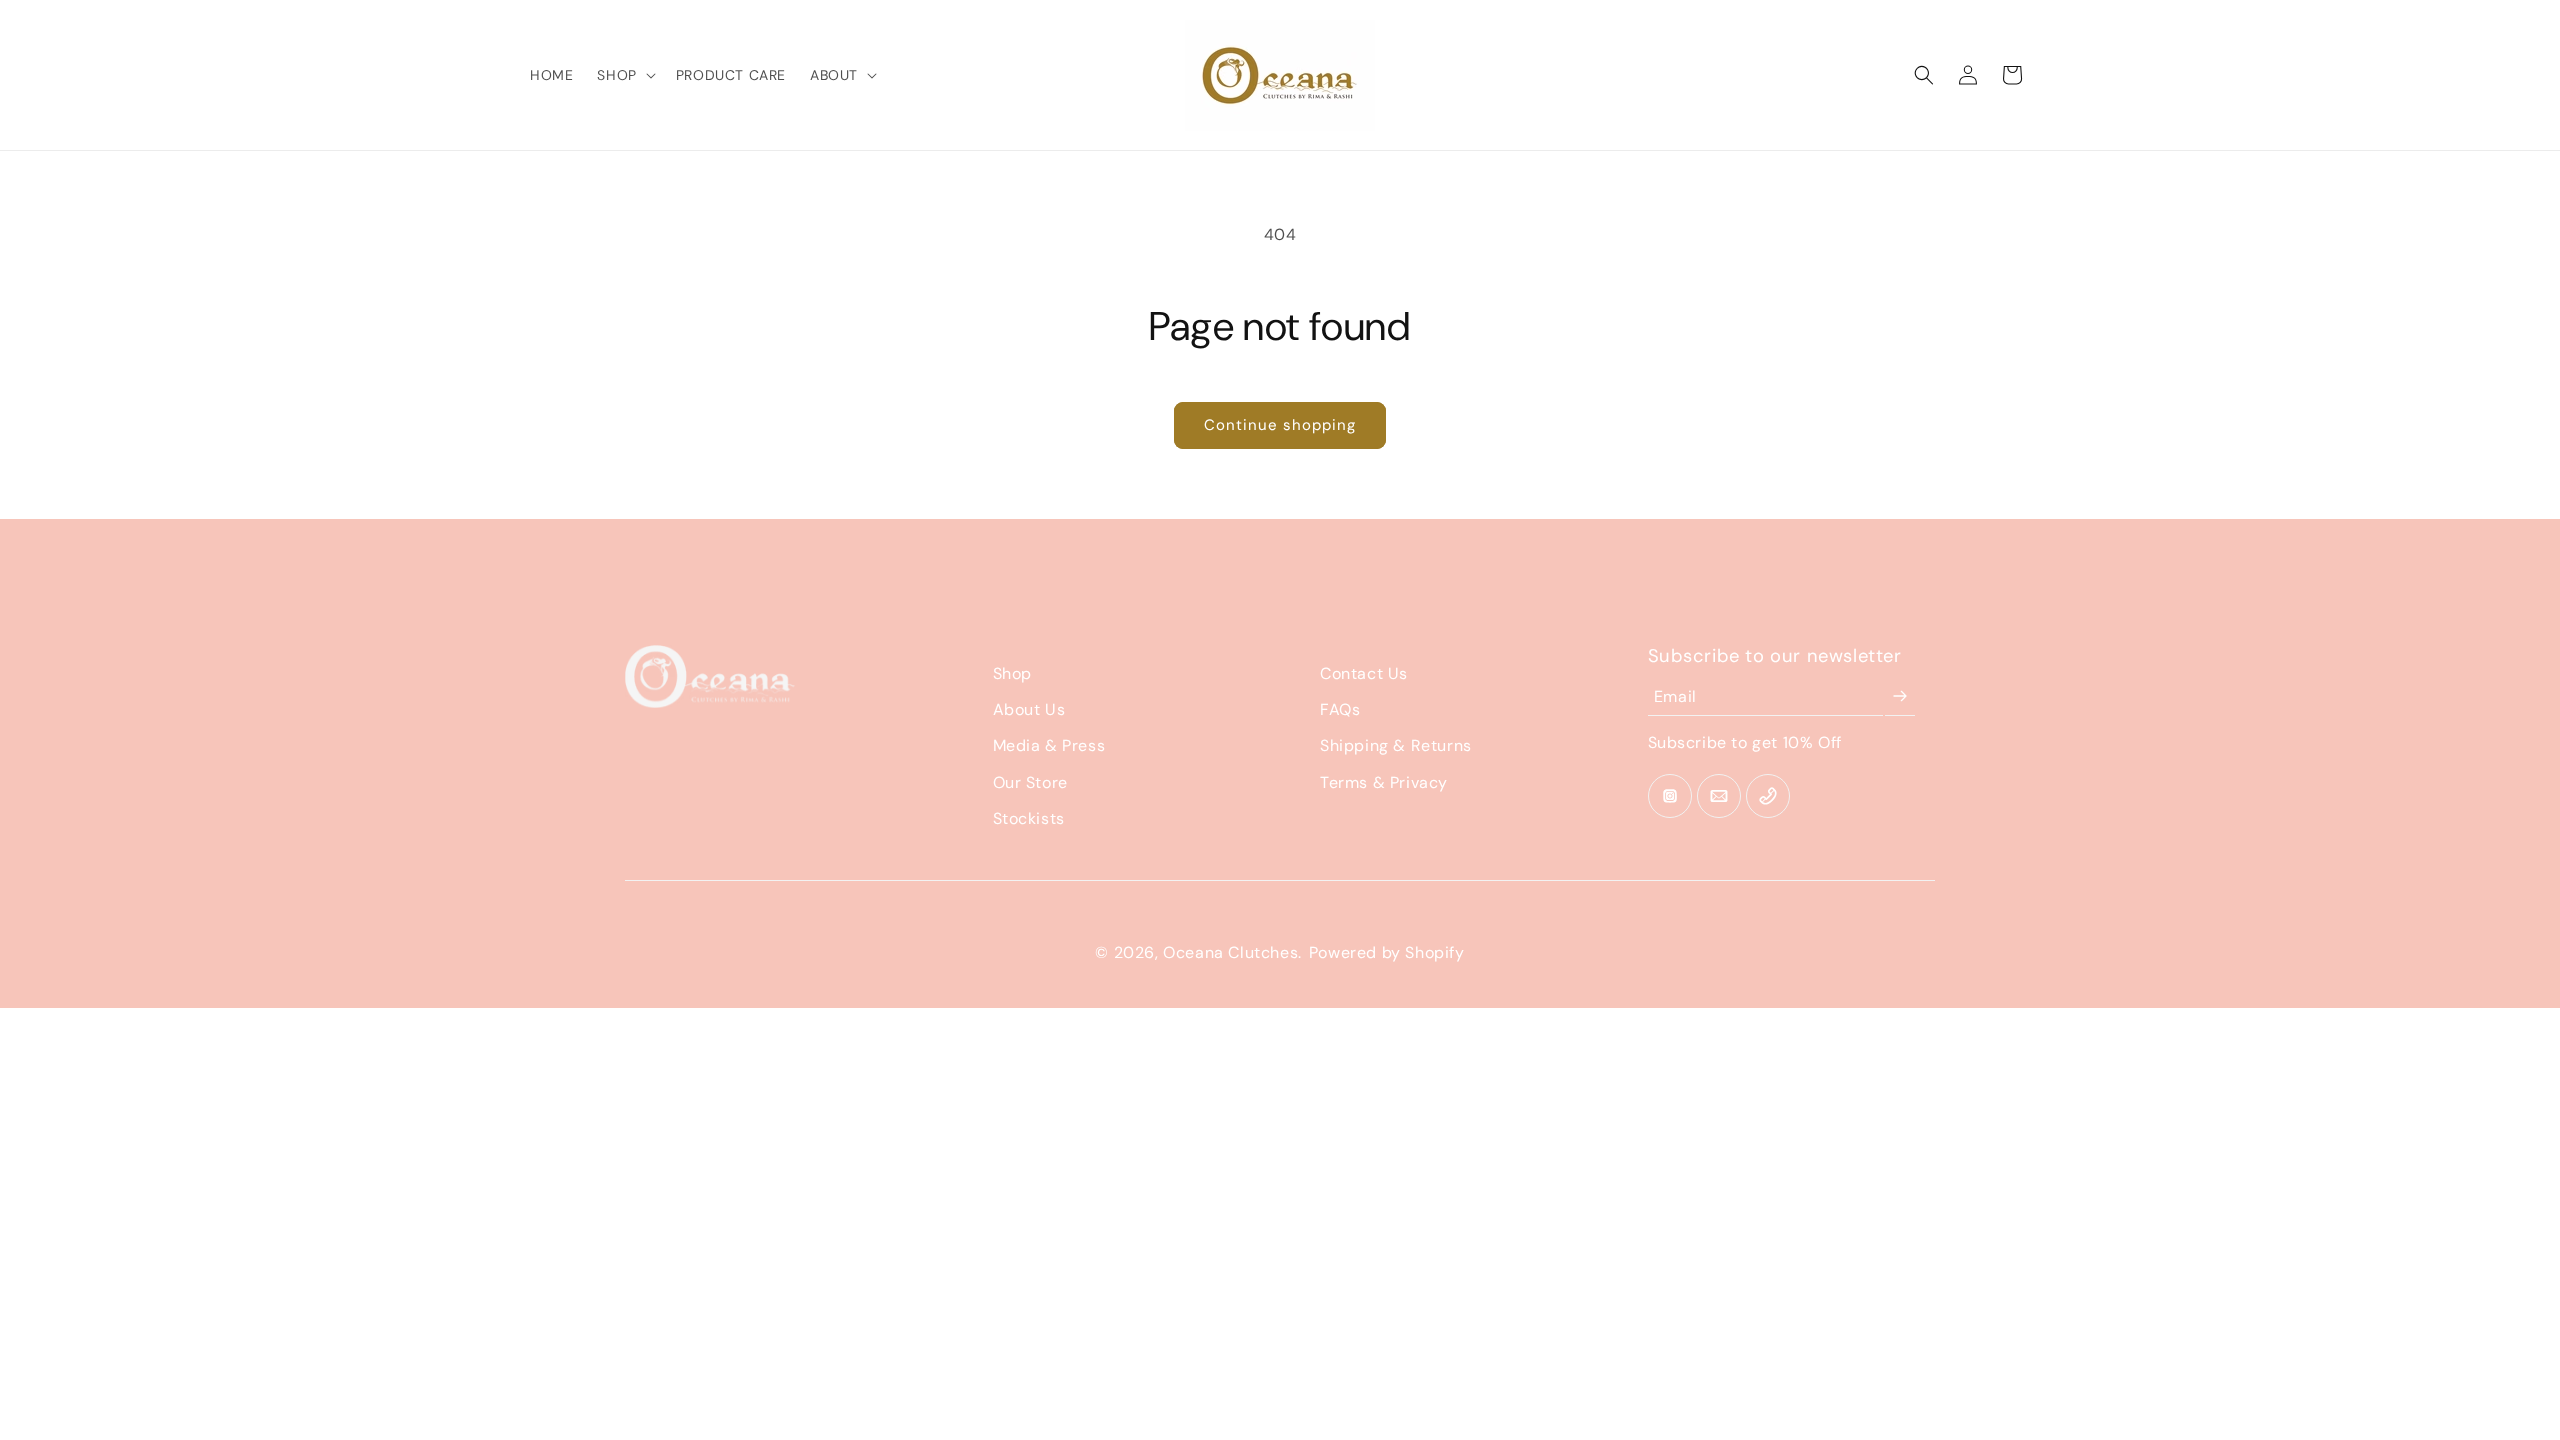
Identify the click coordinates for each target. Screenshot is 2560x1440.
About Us (1029, 709)
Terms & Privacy (1384, 782)
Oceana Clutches (1230, 952)
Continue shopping (1280, 425)
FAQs (1340, 709)
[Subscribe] (1900, 697)
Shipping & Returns (1396, 745)
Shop (1012, 673)
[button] (624, 75)
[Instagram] (1670, 796)
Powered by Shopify (1387, 952)
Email (1675, 696)
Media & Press (1049, 745)
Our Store (1030, 782)
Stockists (1029, 818)
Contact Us (1364, 673)
